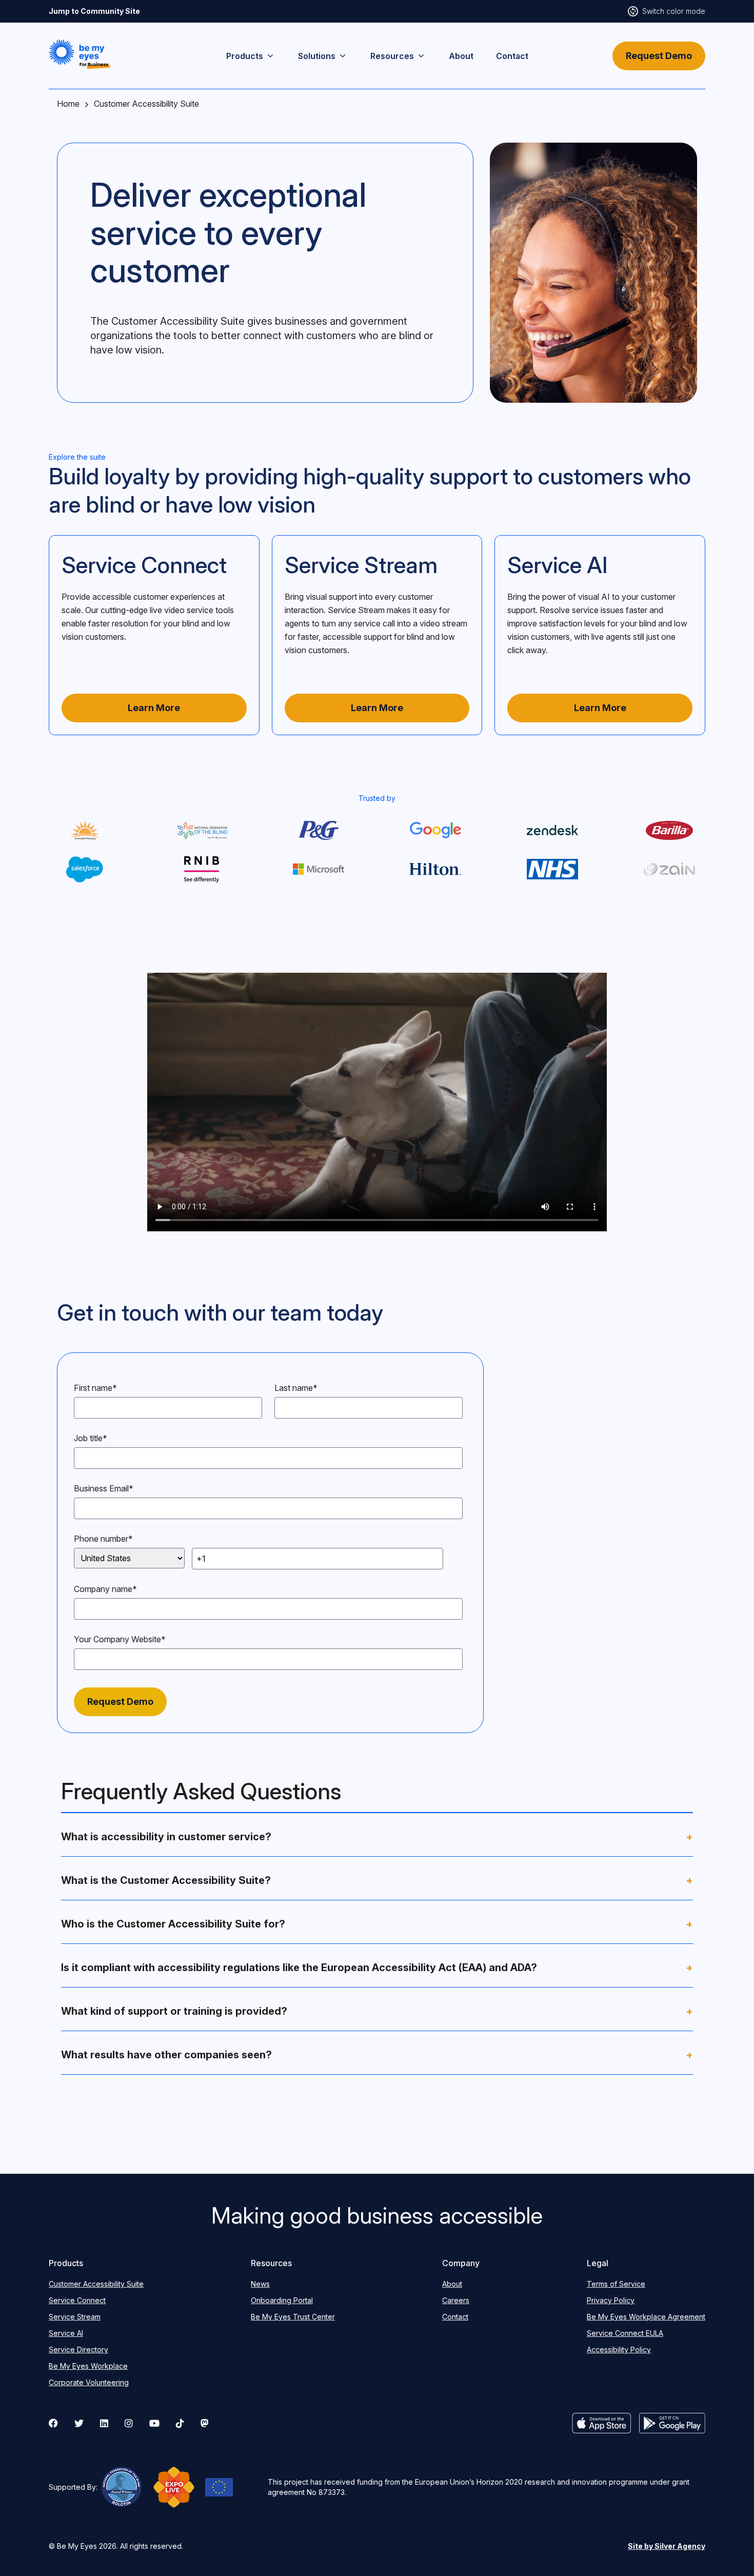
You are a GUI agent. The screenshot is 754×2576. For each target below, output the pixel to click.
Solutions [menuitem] (317, 56)
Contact (455, 2317)
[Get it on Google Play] (672, 2423)
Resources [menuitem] (392, 56)
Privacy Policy (611, 2300)
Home (68, 104)
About (452, 2284)
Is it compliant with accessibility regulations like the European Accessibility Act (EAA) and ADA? (377, 1968)
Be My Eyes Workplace (88, 2366)
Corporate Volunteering (89, 2382)
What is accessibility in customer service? (377, 1837)
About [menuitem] (461, 56)
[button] (80, 54)
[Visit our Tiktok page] (180, 2423)
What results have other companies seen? (377, 2055)
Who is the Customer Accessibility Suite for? (377, 1924)
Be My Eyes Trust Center (293, 2317)
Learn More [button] (154, 708)
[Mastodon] (205, 2423)
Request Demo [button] (659, 56)
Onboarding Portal (282, 2300)
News (260, 2284)
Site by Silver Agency (667, 2546)
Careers (456, 2300)
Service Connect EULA (625, 2333)
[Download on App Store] (602, 2423)
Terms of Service (616, 2284)
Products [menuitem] (245, 56)
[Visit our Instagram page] (129, 2423)
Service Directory (78, 2349)
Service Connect (77, 2300)
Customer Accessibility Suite (96, 2284)
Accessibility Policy (619, 2349)
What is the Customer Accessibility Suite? (377, 1880)
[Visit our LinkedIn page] (104, 2423)
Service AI (66, 2333)
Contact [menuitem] (512, 56)
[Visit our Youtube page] (154, 2423)
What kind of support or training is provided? (377, 2011)
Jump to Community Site (94, 11)
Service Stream (75, 2317)
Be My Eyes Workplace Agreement (646, 2317)
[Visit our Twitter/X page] (79, 2423)
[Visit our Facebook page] (53, 2423)
